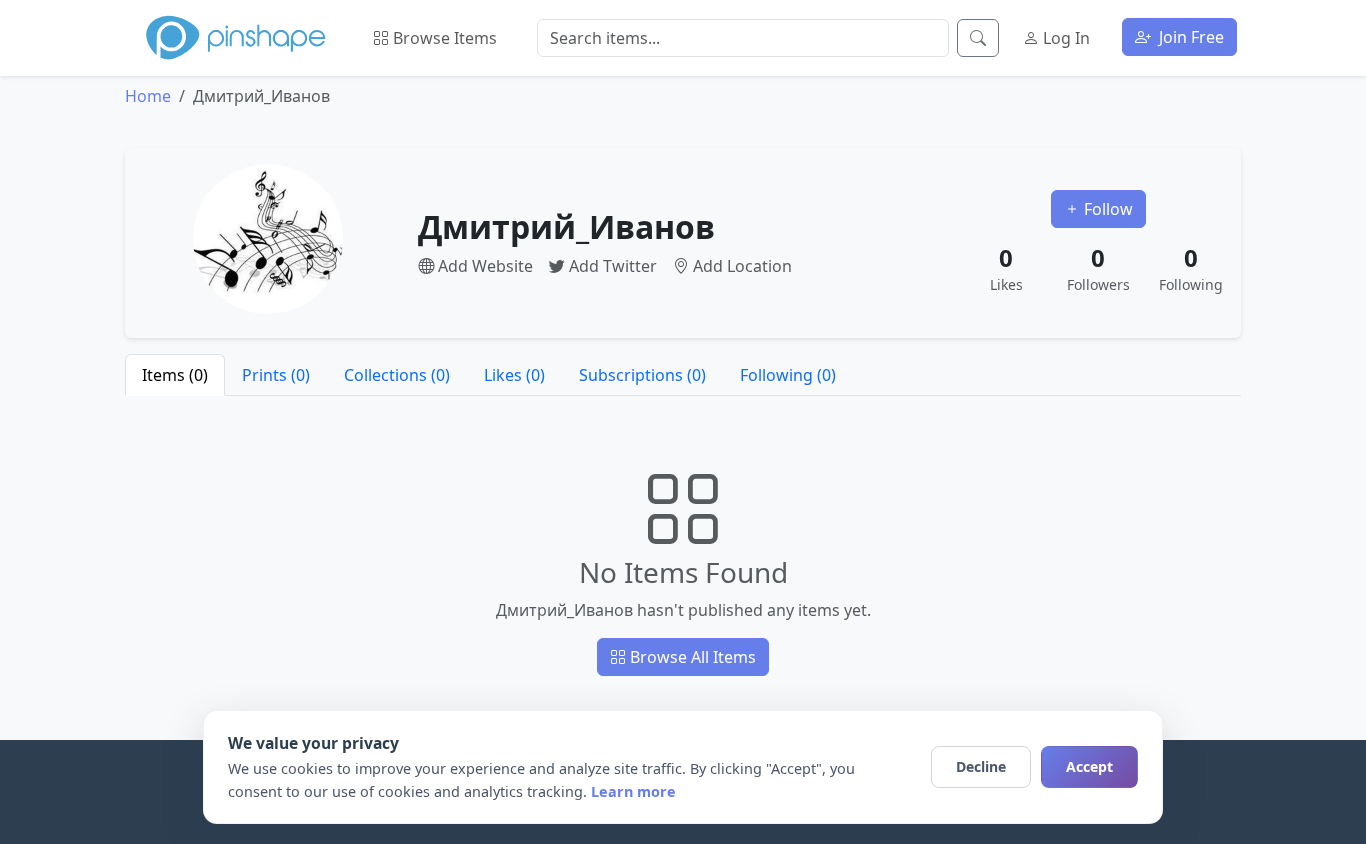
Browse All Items (691, 657)
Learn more (633, 791)
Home (148, 96)
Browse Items (443, 38)
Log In (1064, 38)
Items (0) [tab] (175, 375)
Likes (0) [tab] (514, 375)
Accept (1089, 766)
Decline (981, 766)
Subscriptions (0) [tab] (642, 375)
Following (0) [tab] (788, 375)
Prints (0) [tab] (276, 375)
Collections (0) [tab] (397, 375)
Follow (1106, 209)
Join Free (1189, 37)
